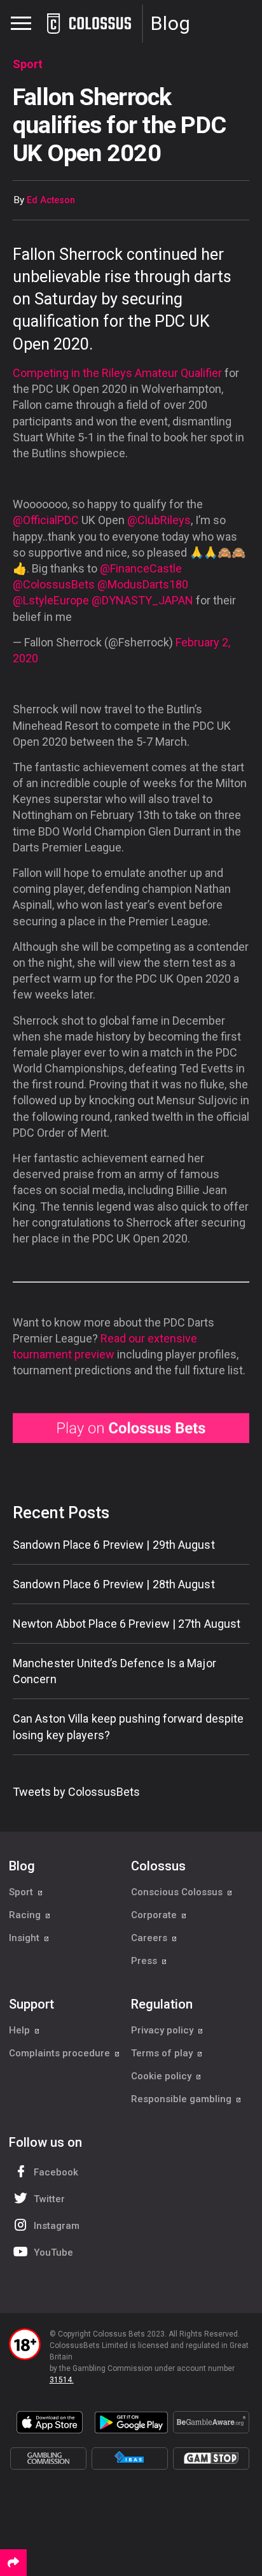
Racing (26, 1915)
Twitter (49, 2199)
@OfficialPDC (46, 520)
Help (21, 2030)
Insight (25, 1938)
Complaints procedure (61, 2053)
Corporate (155, 1915)
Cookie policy (162, 2076)
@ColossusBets (54, 584)
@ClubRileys (159, 520)
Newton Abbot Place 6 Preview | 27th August (127, 1624)
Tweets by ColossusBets (76, 1792)
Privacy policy (163, 2030)
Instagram (57, 2226)
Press (145, 1961)
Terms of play (163, 2053)
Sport (22, 1892)
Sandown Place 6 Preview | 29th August (114, 1545)
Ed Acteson (51, 200)
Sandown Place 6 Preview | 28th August (114, 1584)
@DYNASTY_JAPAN (142, 600)
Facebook (56, 2172)
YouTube (53, 2252)
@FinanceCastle (141, 568)
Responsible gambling (183, 2099)
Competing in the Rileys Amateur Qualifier (119, 373)
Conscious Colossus (178, 1892)
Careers (150, 1938)
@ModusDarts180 (143, 584)
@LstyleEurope (51, 600)
